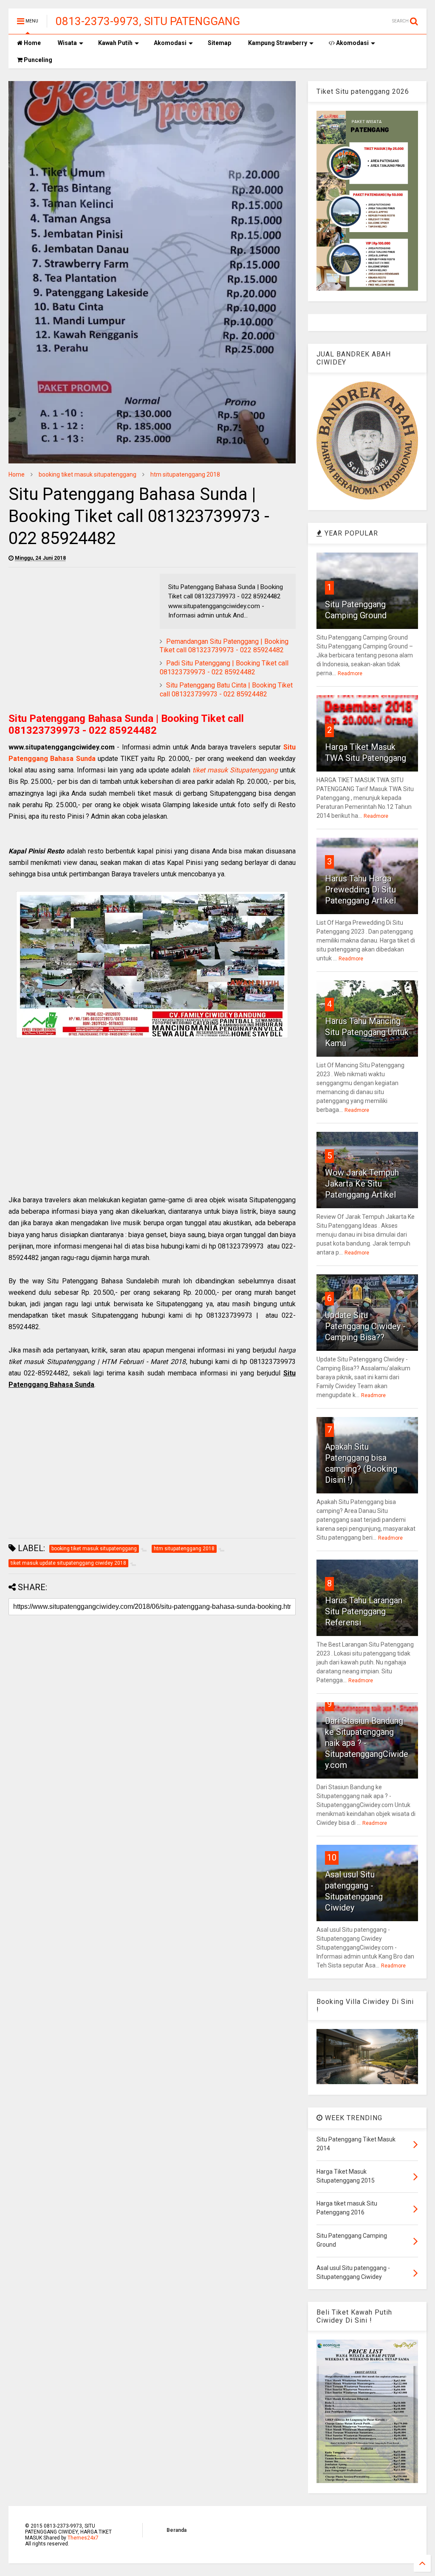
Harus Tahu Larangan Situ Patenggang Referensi (364, 1611)
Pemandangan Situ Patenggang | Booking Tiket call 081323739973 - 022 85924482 (224, 646)
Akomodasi (170, 43)
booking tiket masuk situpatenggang (88, 474)
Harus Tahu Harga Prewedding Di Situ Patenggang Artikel (360, 890)
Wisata (67, 43)
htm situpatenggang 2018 (185, 474)
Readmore (350, 673)
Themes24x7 (83, 2538)
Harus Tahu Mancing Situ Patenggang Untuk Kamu (367, 1032)
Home (32, 43)
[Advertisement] (80, 633)
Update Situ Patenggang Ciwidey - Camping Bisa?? (365, 1326)
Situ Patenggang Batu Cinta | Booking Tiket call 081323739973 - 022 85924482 (226, 690)
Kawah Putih (115, 43)
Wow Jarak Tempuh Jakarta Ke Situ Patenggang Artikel (362, 1184)
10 (332, 1858)
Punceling (37, 60)
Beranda (177, 2530)
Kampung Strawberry (278, 43)
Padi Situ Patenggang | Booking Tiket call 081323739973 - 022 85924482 (224, 668)
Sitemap (219, 43)
